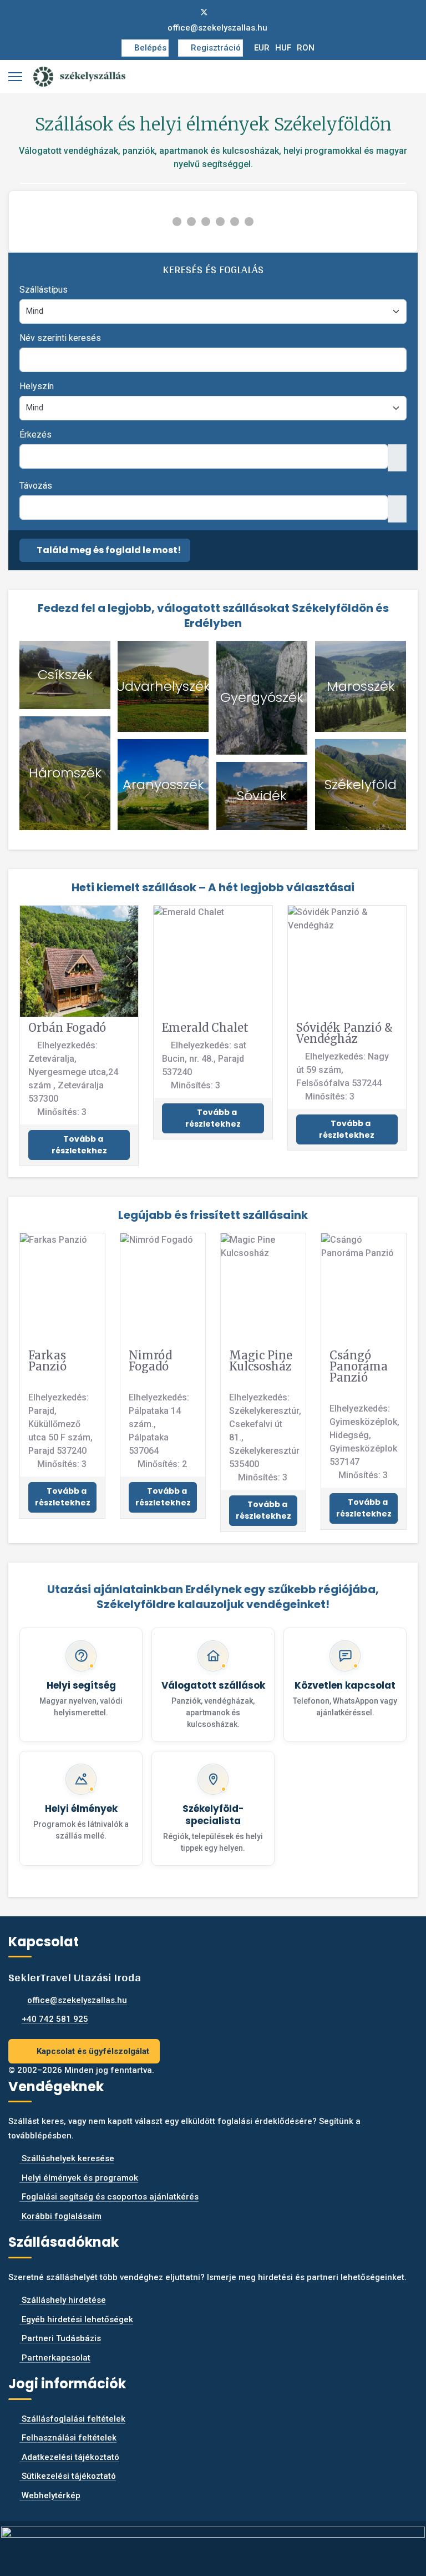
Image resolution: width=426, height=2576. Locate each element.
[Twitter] (204, 12)
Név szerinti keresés (60, 338)
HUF (283, 48)
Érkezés (35, 435)
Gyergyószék (262, 697)
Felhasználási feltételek (68, 2438)
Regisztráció (216, 48)
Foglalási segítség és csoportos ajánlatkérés (109, 2197)
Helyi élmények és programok (79, 2178)
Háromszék (65, 773)
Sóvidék (262, 795)
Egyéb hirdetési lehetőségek (76, 2319)
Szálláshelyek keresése (67, 2158)
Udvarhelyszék (163, 686)
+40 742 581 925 (55, 2019)
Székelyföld (361, 784)
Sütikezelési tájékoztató (68, 2476)
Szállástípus (44, 290)
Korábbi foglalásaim (60, 2216)
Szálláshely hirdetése (63, 2300)
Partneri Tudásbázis (60, 2338)
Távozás (36, 486)
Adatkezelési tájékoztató (69, 2457)
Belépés (150, 48)
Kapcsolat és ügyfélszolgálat (92, 2051)
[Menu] (15, 77)
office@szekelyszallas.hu (217, 28)
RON (306, 48)
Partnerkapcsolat (55, 2358)
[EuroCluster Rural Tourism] (213, 2544)
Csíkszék (65, 674)
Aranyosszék (163, 784)
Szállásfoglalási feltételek (72, 2419)
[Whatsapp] (240, 12)
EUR (262, 48)
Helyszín (37, 386)
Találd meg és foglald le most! (108, 550)
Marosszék (361, 686)
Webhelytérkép (50, 2495)
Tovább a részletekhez (79, 1145)
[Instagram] (222, 12)
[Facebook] (186, 12)
